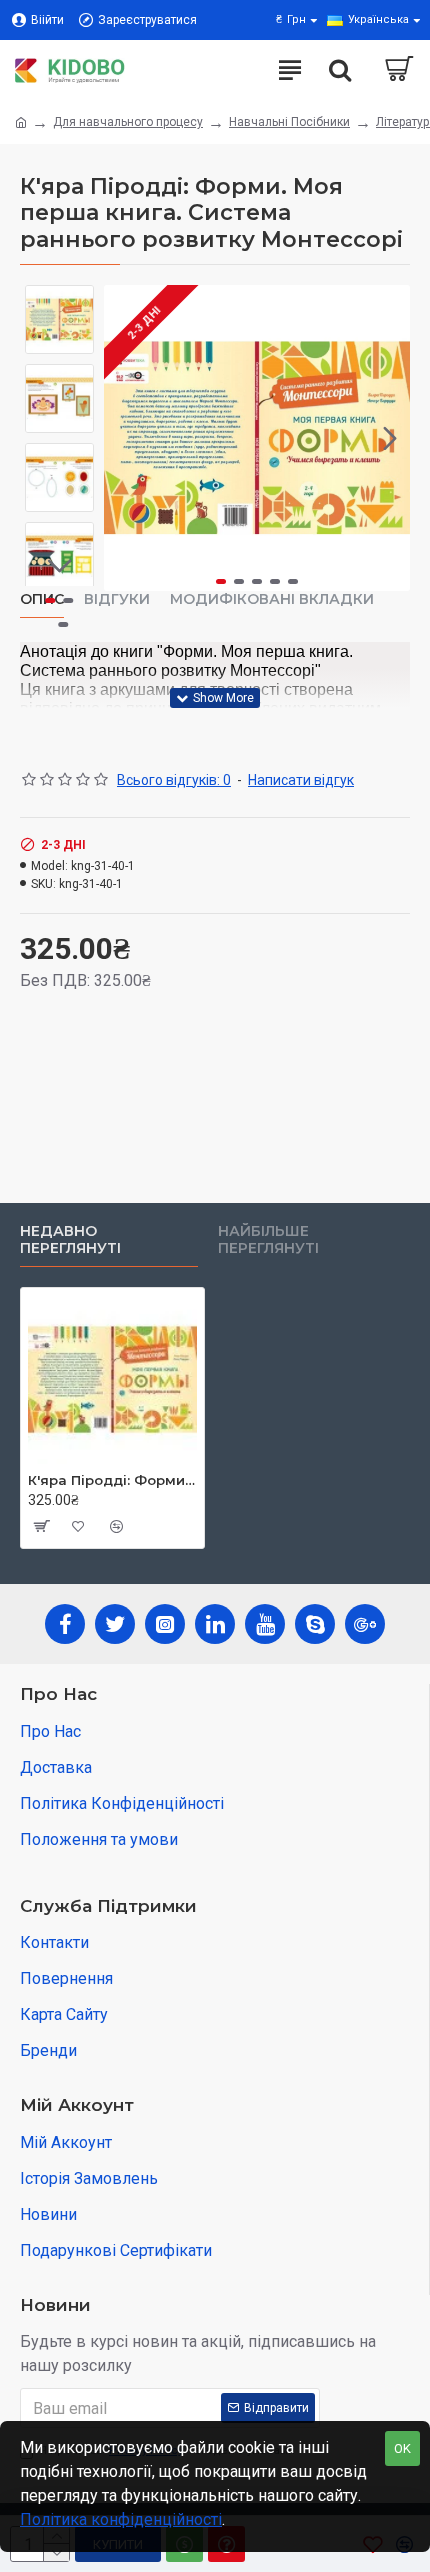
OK (402, 2448)
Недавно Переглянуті (70, 1240)
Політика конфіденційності (121, 2519)
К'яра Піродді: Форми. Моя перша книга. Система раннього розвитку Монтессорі (112, 1480)
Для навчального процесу (128, 122)
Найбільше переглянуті (268, 1240)
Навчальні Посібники (289, 122)
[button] (124, 438)
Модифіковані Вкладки (272, 599)
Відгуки (117, 599)
